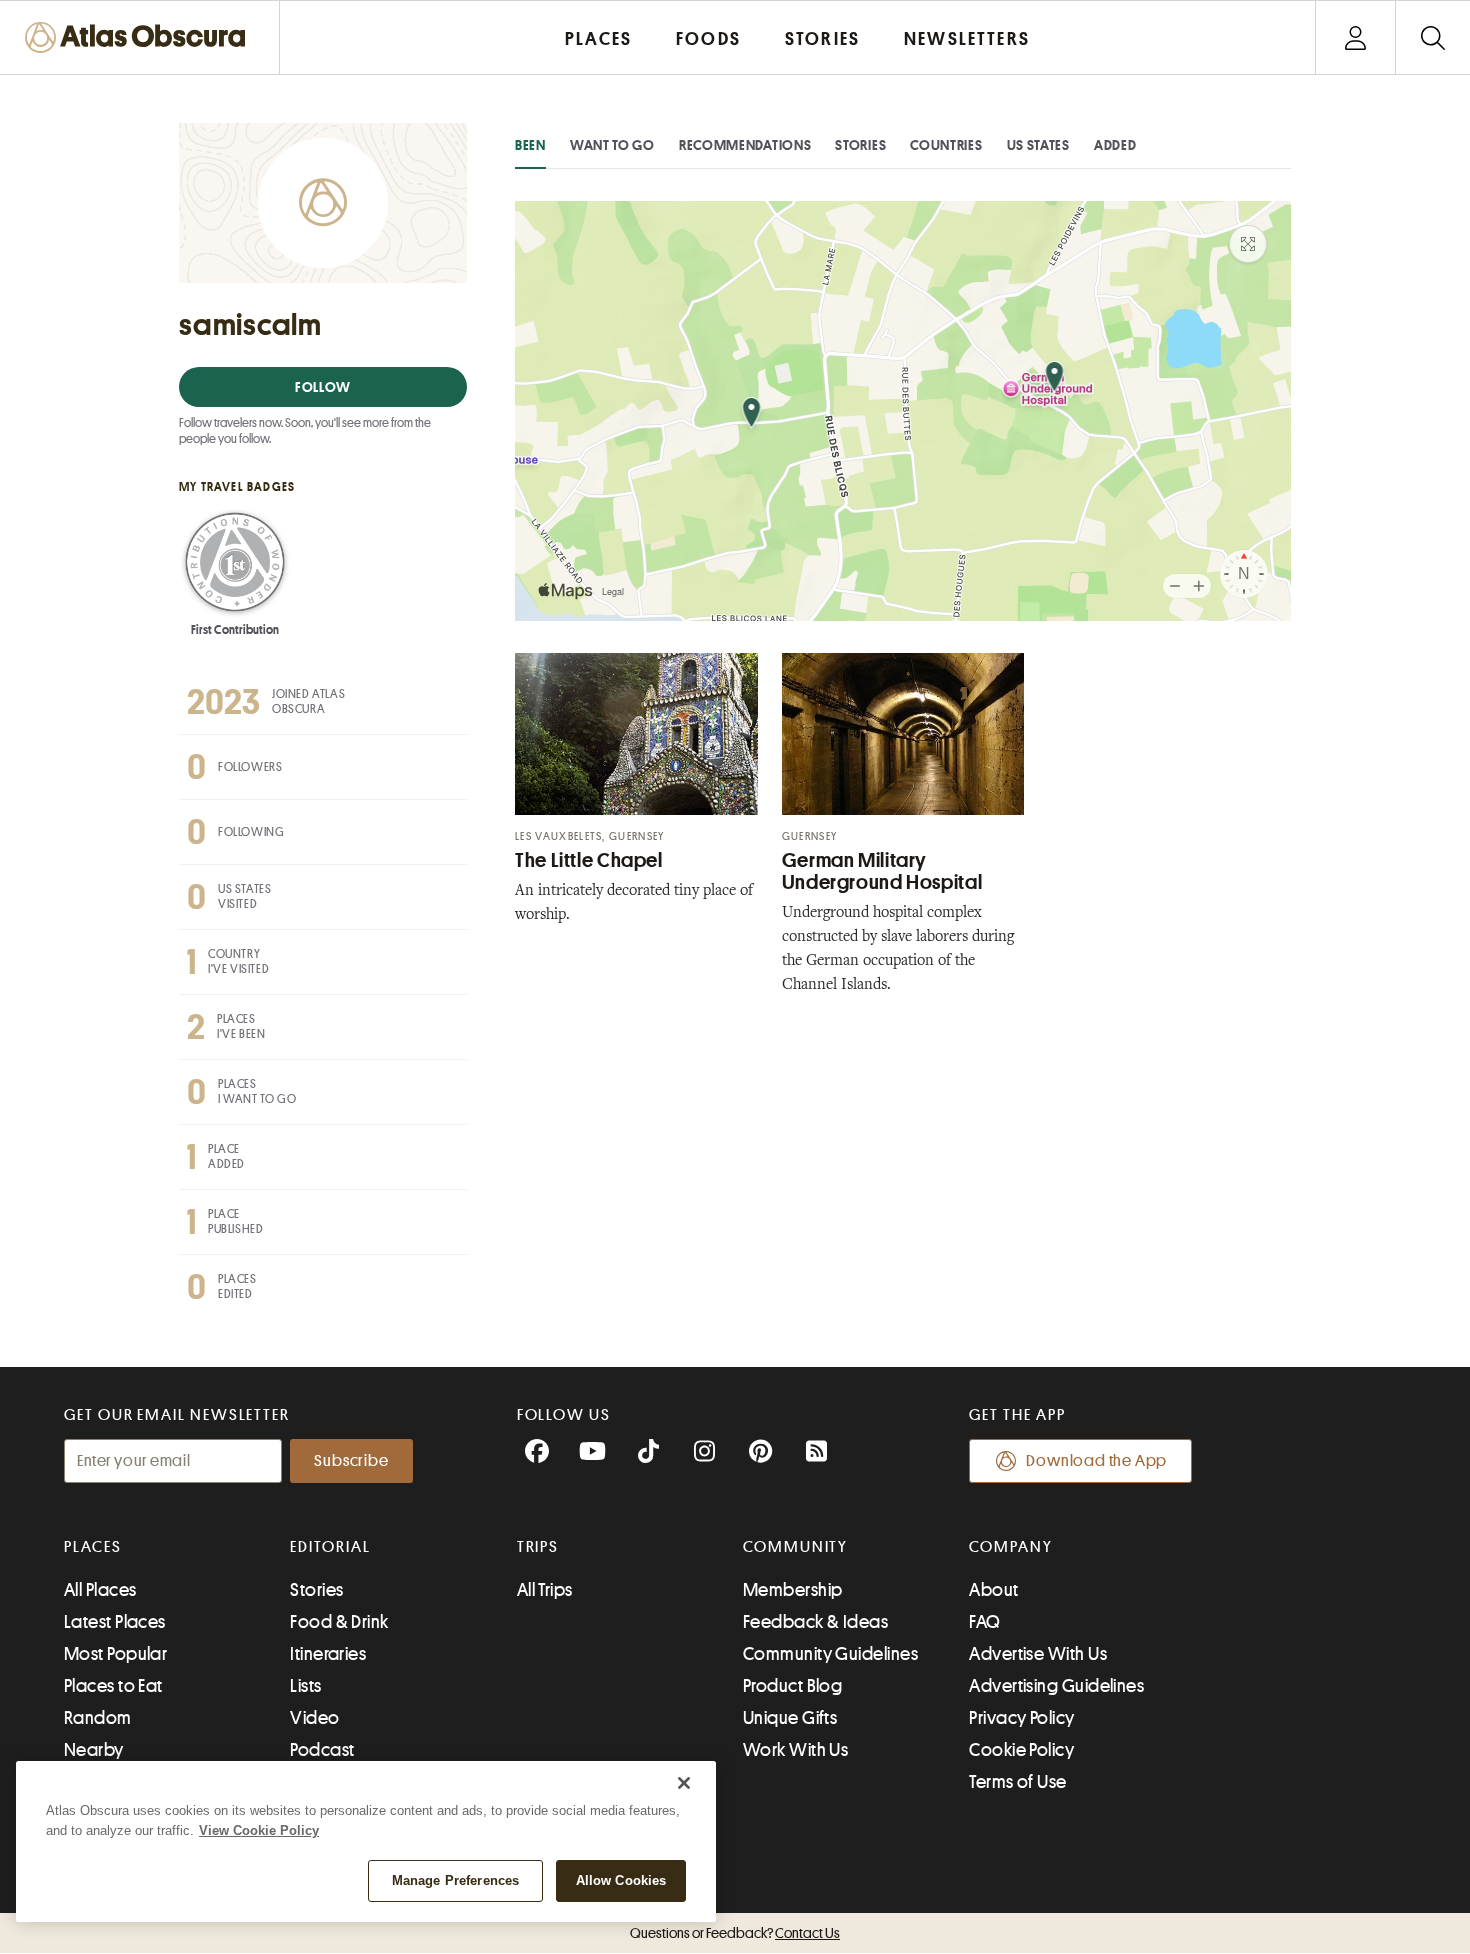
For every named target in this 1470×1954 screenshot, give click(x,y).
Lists (305, 1686)
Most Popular (115, 1654)
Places (93, 1547)
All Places (100, 1590)
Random (98, 1718)
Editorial (330, 1547)
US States (1038, 145)
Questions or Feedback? (735, 1933)
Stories (860, 145)
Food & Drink (339, 1622)
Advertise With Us (1038, 1654)
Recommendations (745, 145)
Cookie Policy (1021, 1750)
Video (314, 1718)
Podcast (322, 1750)
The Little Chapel (589, 860)
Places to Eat (113, 1686)
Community (795, 1547)
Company (1010, 1547)
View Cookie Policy (259, 1830)
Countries (946, 145)
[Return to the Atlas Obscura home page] (140, 37)
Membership (793, 1590)
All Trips (545, 1590)
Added (1115, 145)
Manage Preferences (455, 1880)
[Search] (1432, 37)
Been (530, 145)
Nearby (94, 1750)
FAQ (984, 1622)
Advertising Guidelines (1056, 1686)
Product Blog (792, 1686)
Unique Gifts (790, 1718)
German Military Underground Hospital (882, 871)
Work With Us (795, 1750)
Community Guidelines (830, 1654)
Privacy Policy (1021, 1718)
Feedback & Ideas (815, 1622)
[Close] (684, 1783)
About (993, 1590)
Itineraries (328, 1654)
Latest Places (115, 1622)
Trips (538, 1547)
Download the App (1096, 1461)
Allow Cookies (621, 1880)
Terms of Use (1017, 1782)
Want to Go (612, 145)
